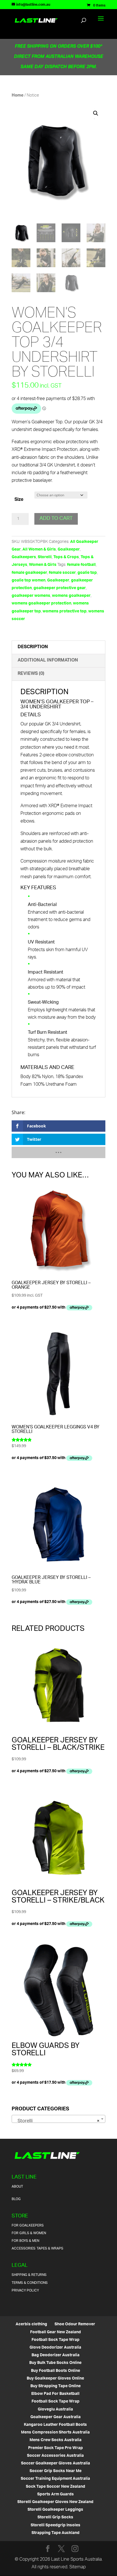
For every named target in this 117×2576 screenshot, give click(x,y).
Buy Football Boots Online (56, 2371)
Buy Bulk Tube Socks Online (55, 2363)
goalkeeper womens (31, 596)
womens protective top (65, 611)
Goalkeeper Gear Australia (56, 2417)
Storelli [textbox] (57, 2121)
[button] (96, 113)
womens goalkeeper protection (41, 603)
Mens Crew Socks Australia (56, 2440)
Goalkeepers (24, 557)
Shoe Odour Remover (75, 2324)
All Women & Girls (39, 550)
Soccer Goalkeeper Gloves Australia (56, 2463)
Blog (16, 2199)
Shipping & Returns (29, 2275)
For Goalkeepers (28, 2226)
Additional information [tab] (48, 661)
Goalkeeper (69, 550)
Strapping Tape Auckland (56, 2533)
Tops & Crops (66, 557)
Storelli (45, 557)
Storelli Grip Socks (55, 2517)
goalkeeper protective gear (60, 588)
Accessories (24, 2248)
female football (81, 565)
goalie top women (29, 580)
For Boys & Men (25, 2241)
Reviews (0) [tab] (31, 674)
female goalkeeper (29, 573)
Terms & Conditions (30, 2283)
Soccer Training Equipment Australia (55, 2479)
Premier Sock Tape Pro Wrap (56, 2448)
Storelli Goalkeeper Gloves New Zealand (55, 2502)
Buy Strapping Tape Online (56, 2386)
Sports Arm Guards (56, 2494)
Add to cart (56, 519)
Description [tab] (33, 647)
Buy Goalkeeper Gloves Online (55, 2379)
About (17, 2187)
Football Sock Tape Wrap (56, 2340)
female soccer (62, 573)
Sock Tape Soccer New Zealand (56, 2487)
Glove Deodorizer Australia (55, 2348)
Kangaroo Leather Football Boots (55, 2425)
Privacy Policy (25, 2291)
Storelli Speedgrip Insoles (56, 2525)
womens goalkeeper (71, 596)
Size (19, 500)
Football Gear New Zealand (56, 2332)
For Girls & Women (29, 2233)
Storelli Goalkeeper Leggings (55, 2510)
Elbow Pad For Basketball (55, 2394)
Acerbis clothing (31, 2324)
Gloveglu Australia (55, 2409)
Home (18, 96)
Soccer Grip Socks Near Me (56, 2471)
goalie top (87, 573)
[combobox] (58, 2119)
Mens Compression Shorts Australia (55, 2432)
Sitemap (78, 2567)
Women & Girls (43, 565)
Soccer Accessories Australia (55, 2456)
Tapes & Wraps (50, 2248)
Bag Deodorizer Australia (56, 2355)
